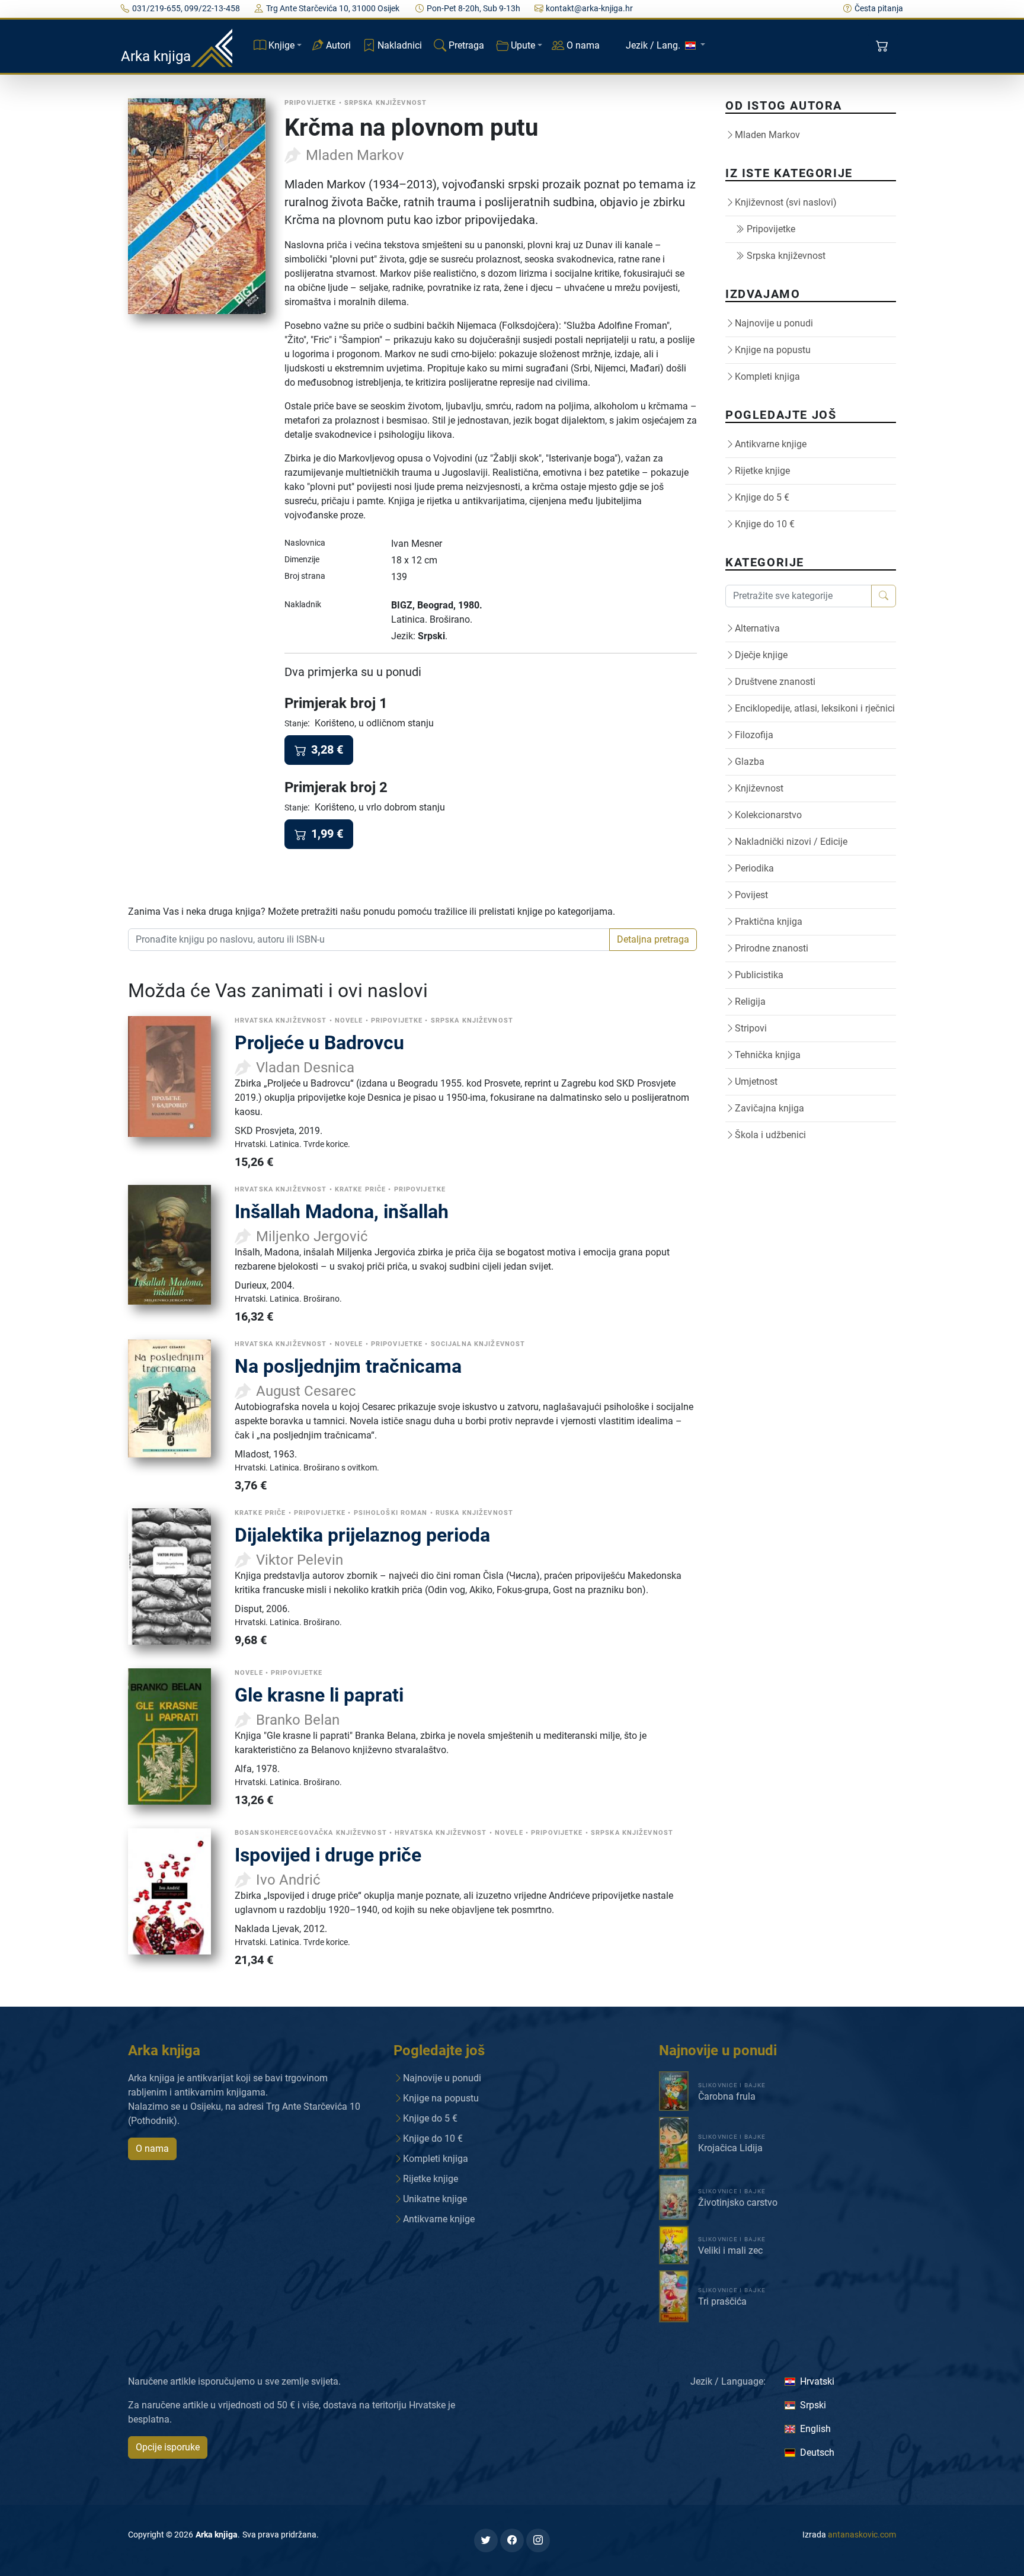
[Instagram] (538, 2540)
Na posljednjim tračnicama (348, 1366)
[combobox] (369, 940)
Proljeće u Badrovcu (319, 1043)
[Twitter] (486, 2540)
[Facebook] (512, 2540)
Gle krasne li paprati (319, 1695)
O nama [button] (152, 2149)
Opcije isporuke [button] (168, 2447)
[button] (883, 46)
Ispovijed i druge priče (328, 1855)
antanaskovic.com (862, 2535)
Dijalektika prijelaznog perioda (362, 1535)
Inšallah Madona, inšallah (342, 1212)
